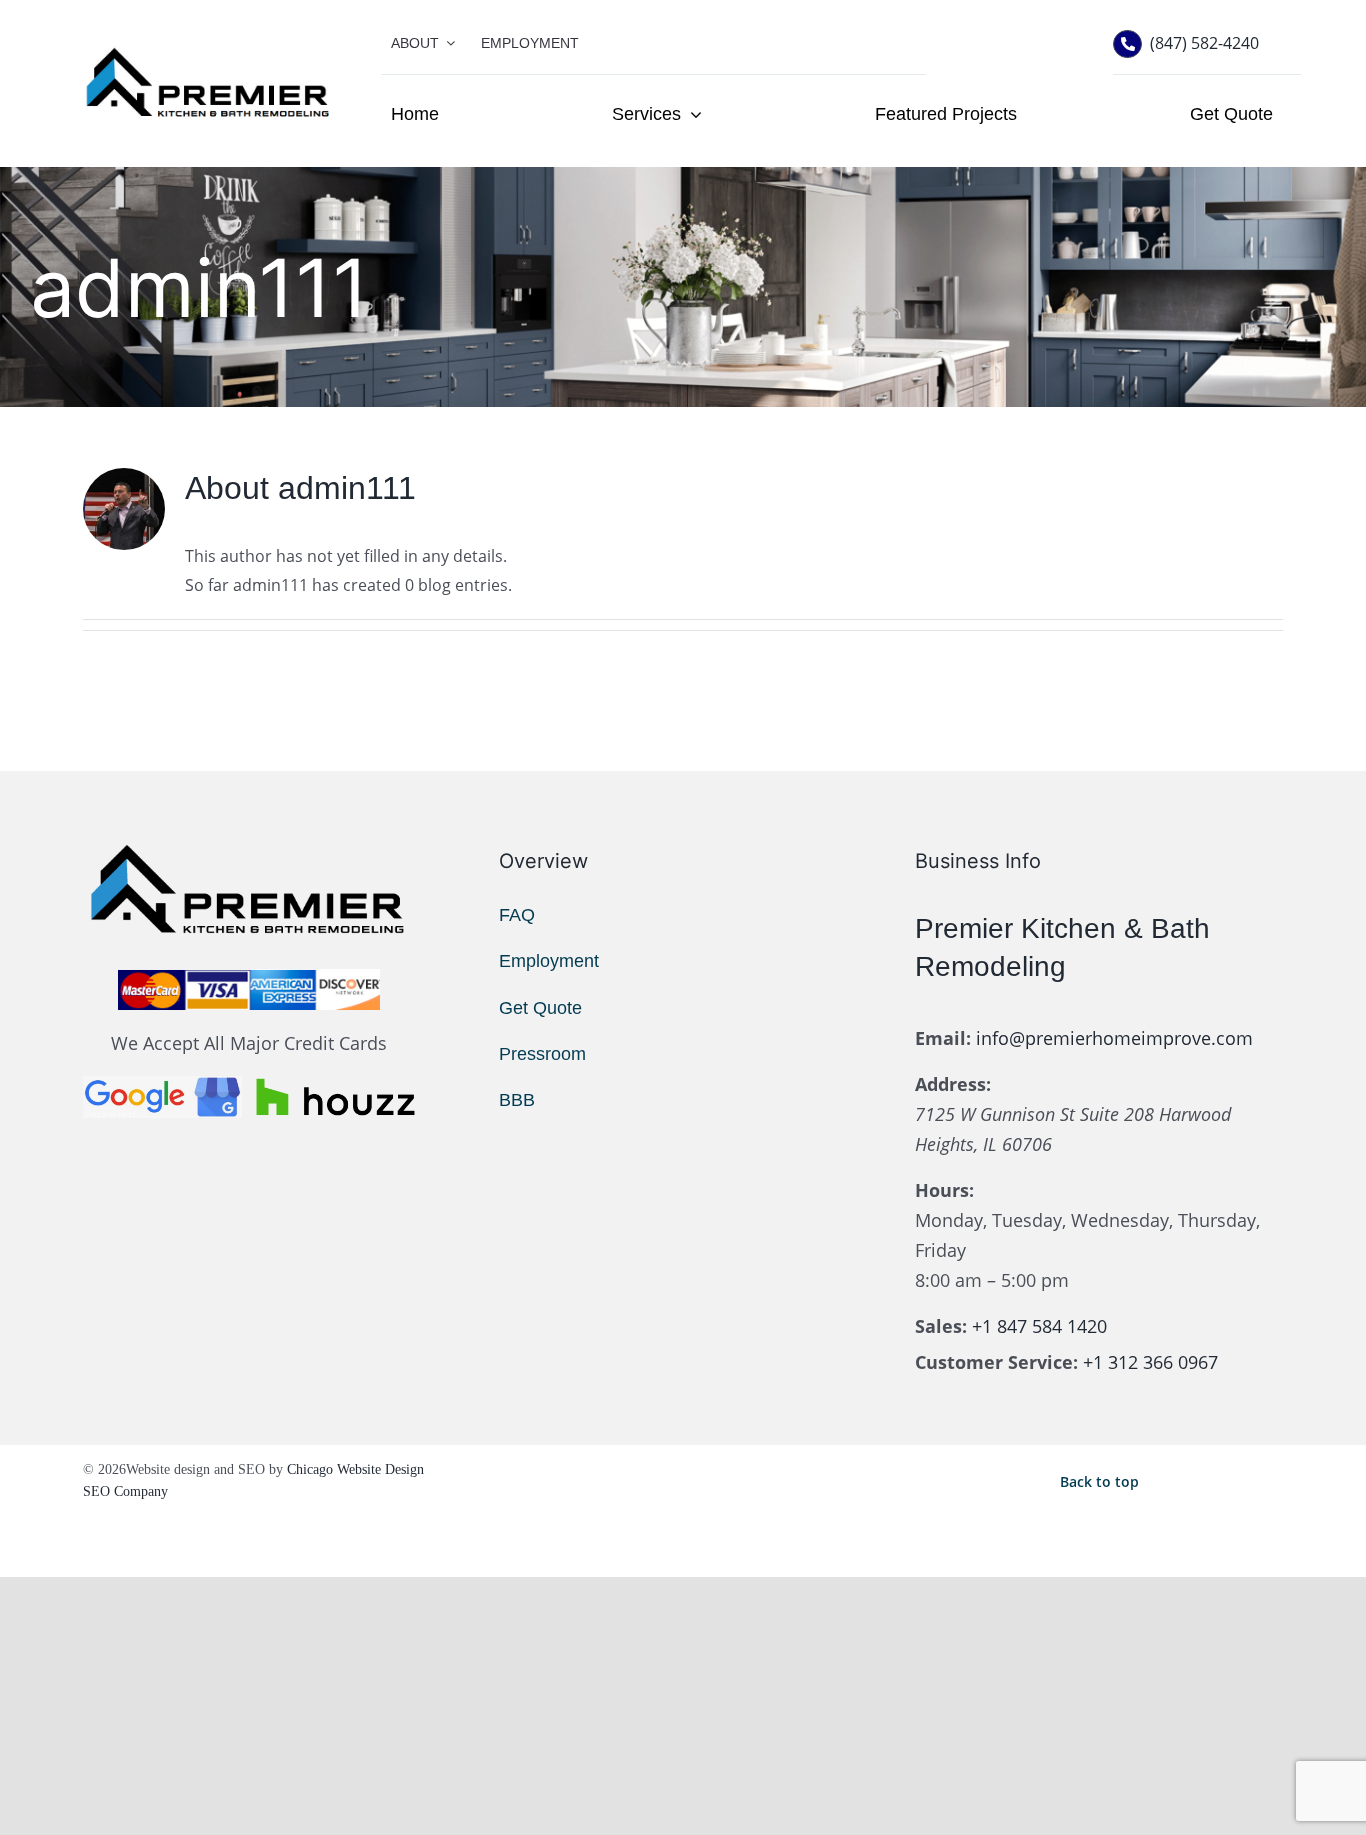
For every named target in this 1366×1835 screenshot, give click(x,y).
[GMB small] (162, 1084)
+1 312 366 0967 (1150, 1362)
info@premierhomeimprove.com (1114, 1038)
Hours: (944, 1190)
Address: (953, 1084)
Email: (943, 1038)
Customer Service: (996, 1362)
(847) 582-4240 (1204, 43)
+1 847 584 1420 (1039, 1326)
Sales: (941, 1326)
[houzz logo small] (335, 1084)
